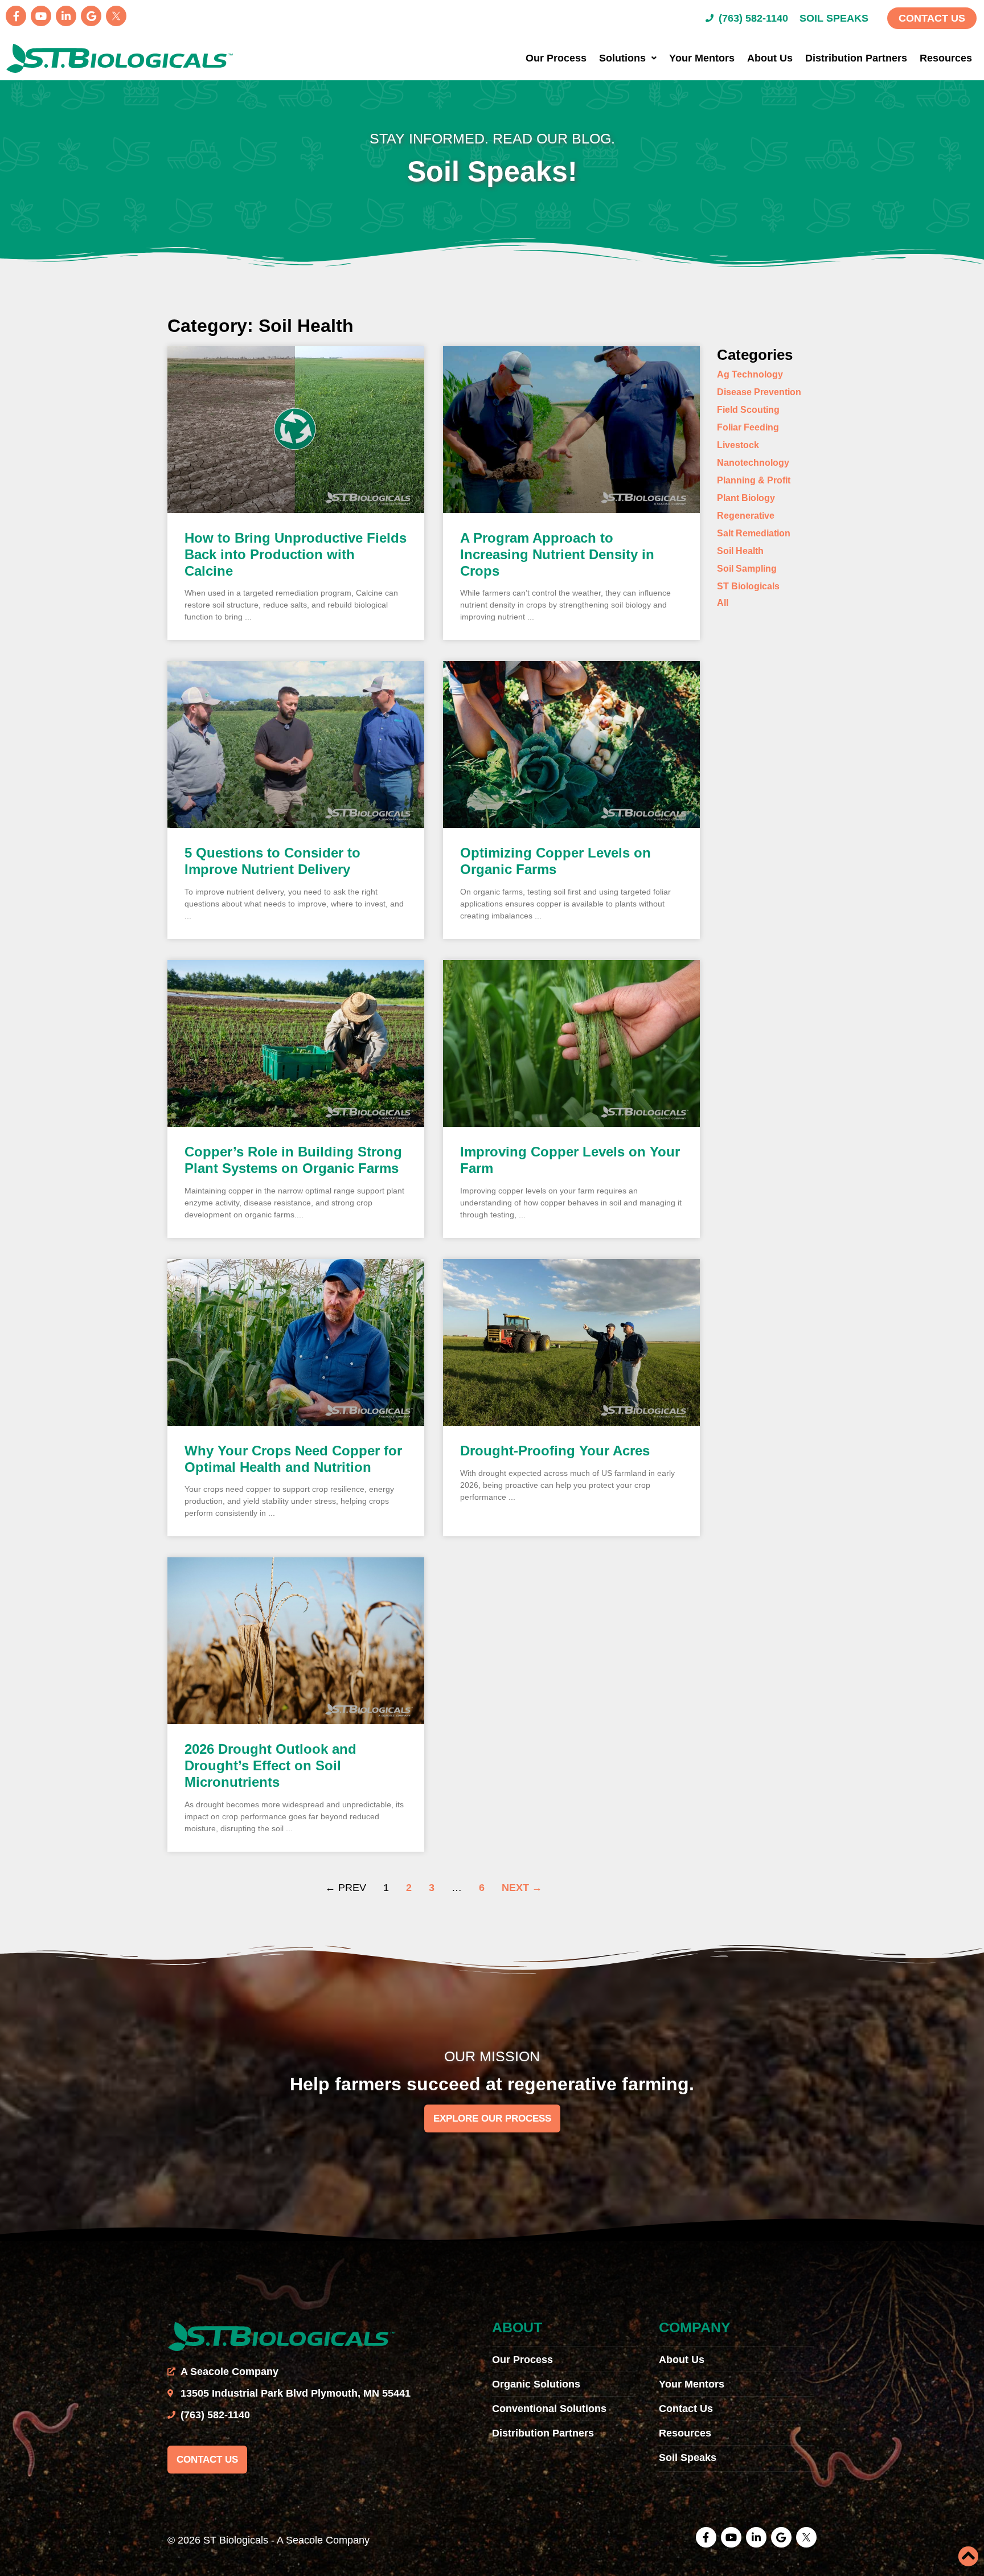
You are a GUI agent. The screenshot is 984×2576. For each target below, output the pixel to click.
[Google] (91, 16)
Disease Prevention (759, 392)
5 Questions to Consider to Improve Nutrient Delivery (272, 861)
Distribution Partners (856, 58)
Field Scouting (748, 410)
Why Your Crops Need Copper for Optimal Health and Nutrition (293, 1459)
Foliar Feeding (748, 427)
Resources (946, 58)
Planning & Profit (754, 480)
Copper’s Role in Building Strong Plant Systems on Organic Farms (293, 1160)
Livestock (738, 445)
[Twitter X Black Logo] (116, 16)
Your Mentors (702, 58)
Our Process (556, 58)
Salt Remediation (754, 533)
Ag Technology (750, 374)
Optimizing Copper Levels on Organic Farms (555, 861)
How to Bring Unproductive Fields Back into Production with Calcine (296, 554)
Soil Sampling (747, 569)
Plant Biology (746, 498)
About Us (770, 58)
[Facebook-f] (16, 16)
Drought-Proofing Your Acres (555, 1451)
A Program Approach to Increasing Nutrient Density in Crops (557, 554)
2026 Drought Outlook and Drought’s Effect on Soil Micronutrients (270, 1765)
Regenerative (746, 516)
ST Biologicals (748, 586)
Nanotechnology (753, 463)
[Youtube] (41, 16)
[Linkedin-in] (66, 16)
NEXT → (522, 1888)
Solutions (622, 58)
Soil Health (740, 551)
